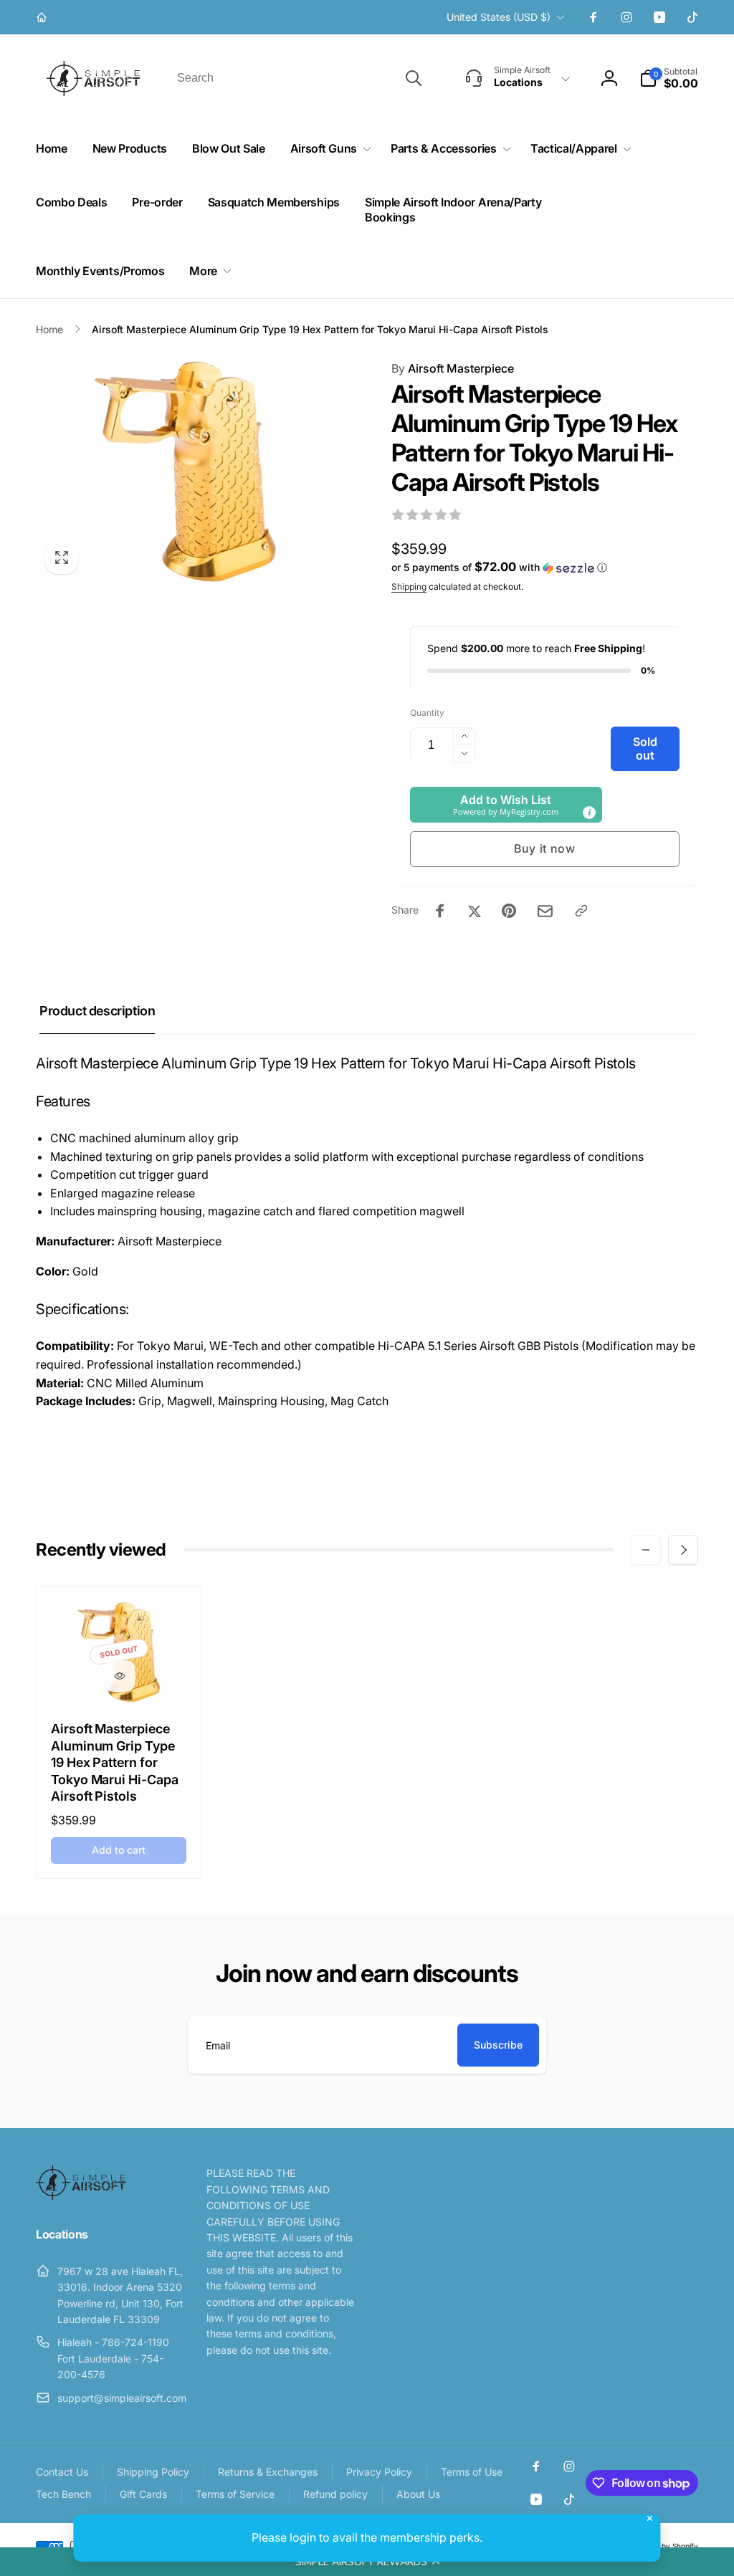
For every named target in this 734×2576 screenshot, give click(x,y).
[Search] (414, 78)
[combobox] (298, 78)
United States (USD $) (499, 17)
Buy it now (545, 848)
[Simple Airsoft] (81, 2196)
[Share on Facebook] (440, 911)
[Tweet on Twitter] (475, 911)
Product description (97, 1011)
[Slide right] (683, 1550)
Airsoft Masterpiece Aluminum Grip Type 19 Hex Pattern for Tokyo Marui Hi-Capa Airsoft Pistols (115, 1762)
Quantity (427, 713)
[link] (43, 17)
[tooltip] (589, 813)
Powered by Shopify (664, 2546)
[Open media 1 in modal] (185, 471)
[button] (367, 2562)
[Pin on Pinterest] (509, 911)
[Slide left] (646, 1550)
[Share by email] (545, 911)
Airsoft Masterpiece (453, 368)
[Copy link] (581, 911)
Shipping (409, 586)
